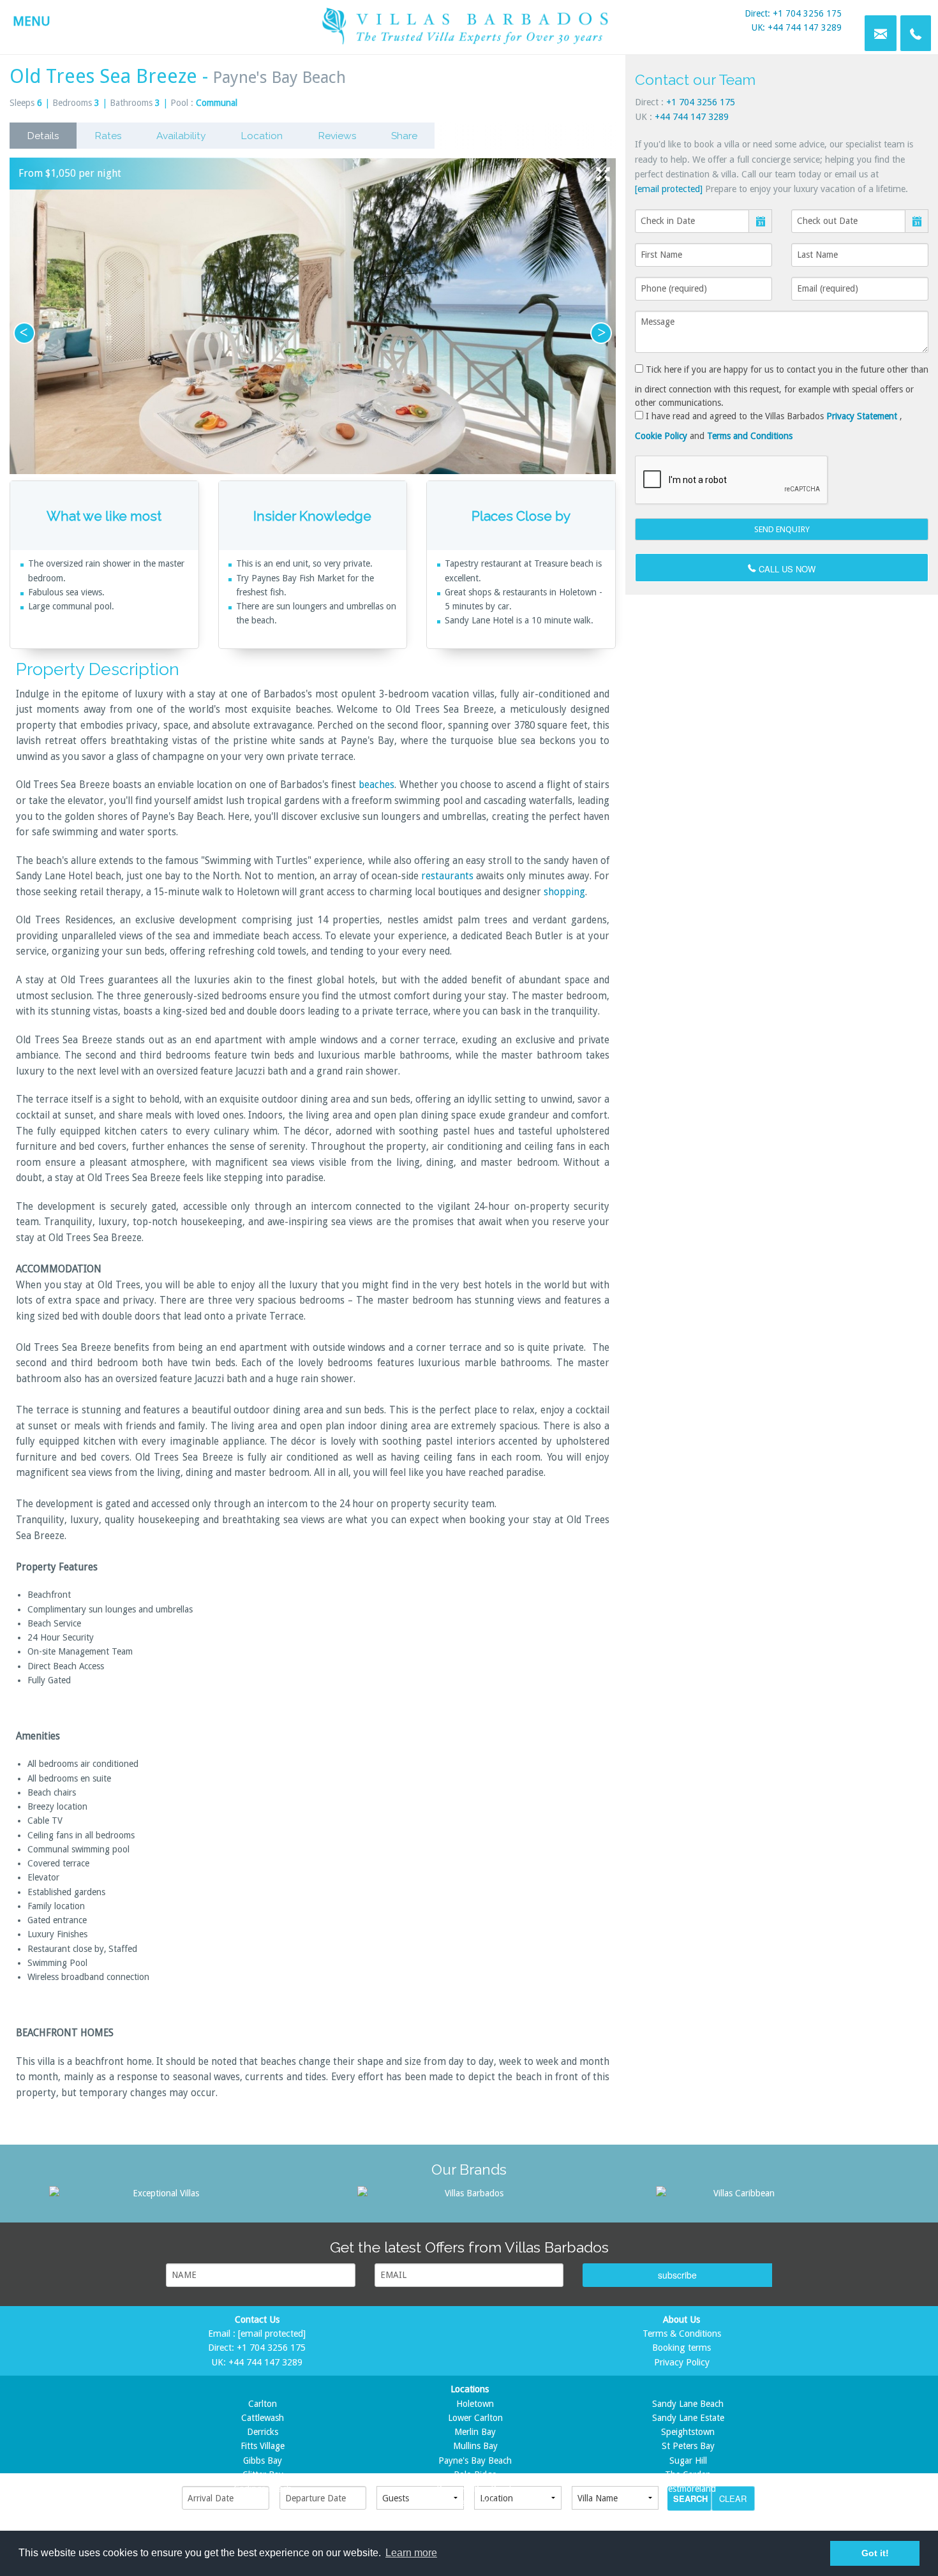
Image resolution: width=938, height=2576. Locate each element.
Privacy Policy (682, 2362)
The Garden (688, 2475)
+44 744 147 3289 (692, 117)
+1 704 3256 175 (701, 102)
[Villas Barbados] (469, 2193)
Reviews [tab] (337, 136)
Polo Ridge (475, 2475)
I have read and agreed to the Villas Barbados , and (769, 426)
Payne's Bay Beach (475, 2461)
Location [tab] (262, 136)
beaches (376, 785)
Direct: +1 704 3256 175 (793, 13)
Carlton (263, 2404)
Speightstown (688, 2432)
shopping (564, 892)
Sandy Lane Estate (688, 2418)
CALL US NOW (786, 569)
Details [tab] (43, 136)
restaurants (449, 876)
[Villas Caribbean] (739, 2193)
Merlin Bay (475, 2432)
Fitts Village (263, 2446)
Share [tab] (404, 136)
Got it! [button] (875, 2553)
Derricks (263, 2432)
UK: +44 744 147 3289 (797, 27)
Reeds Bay (475, 2503)
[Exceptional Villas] (161, 2193)
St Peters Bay (688, 2446)
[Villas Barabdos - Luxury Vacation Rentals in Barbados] (469, 25)
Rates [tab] (108, 136)
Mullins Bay (475, 2446)
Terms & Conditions (682, 2334)
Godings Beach (263, 2489)
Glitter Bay (263, 2475)
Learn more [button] (411, 2553)
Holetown (475, 2404)
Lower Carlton (475, 2418)
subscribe (677, 2275)
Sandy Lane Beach (688, 2404)
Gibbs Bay (263, 2461)
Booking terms (681, 2348)
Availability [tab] (181, 136)
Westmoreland (688, 2489)
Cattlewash (263, 2418)
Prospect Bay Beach (475, 2489)
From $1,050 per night (70, 173)
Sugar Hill (688, 2461)
